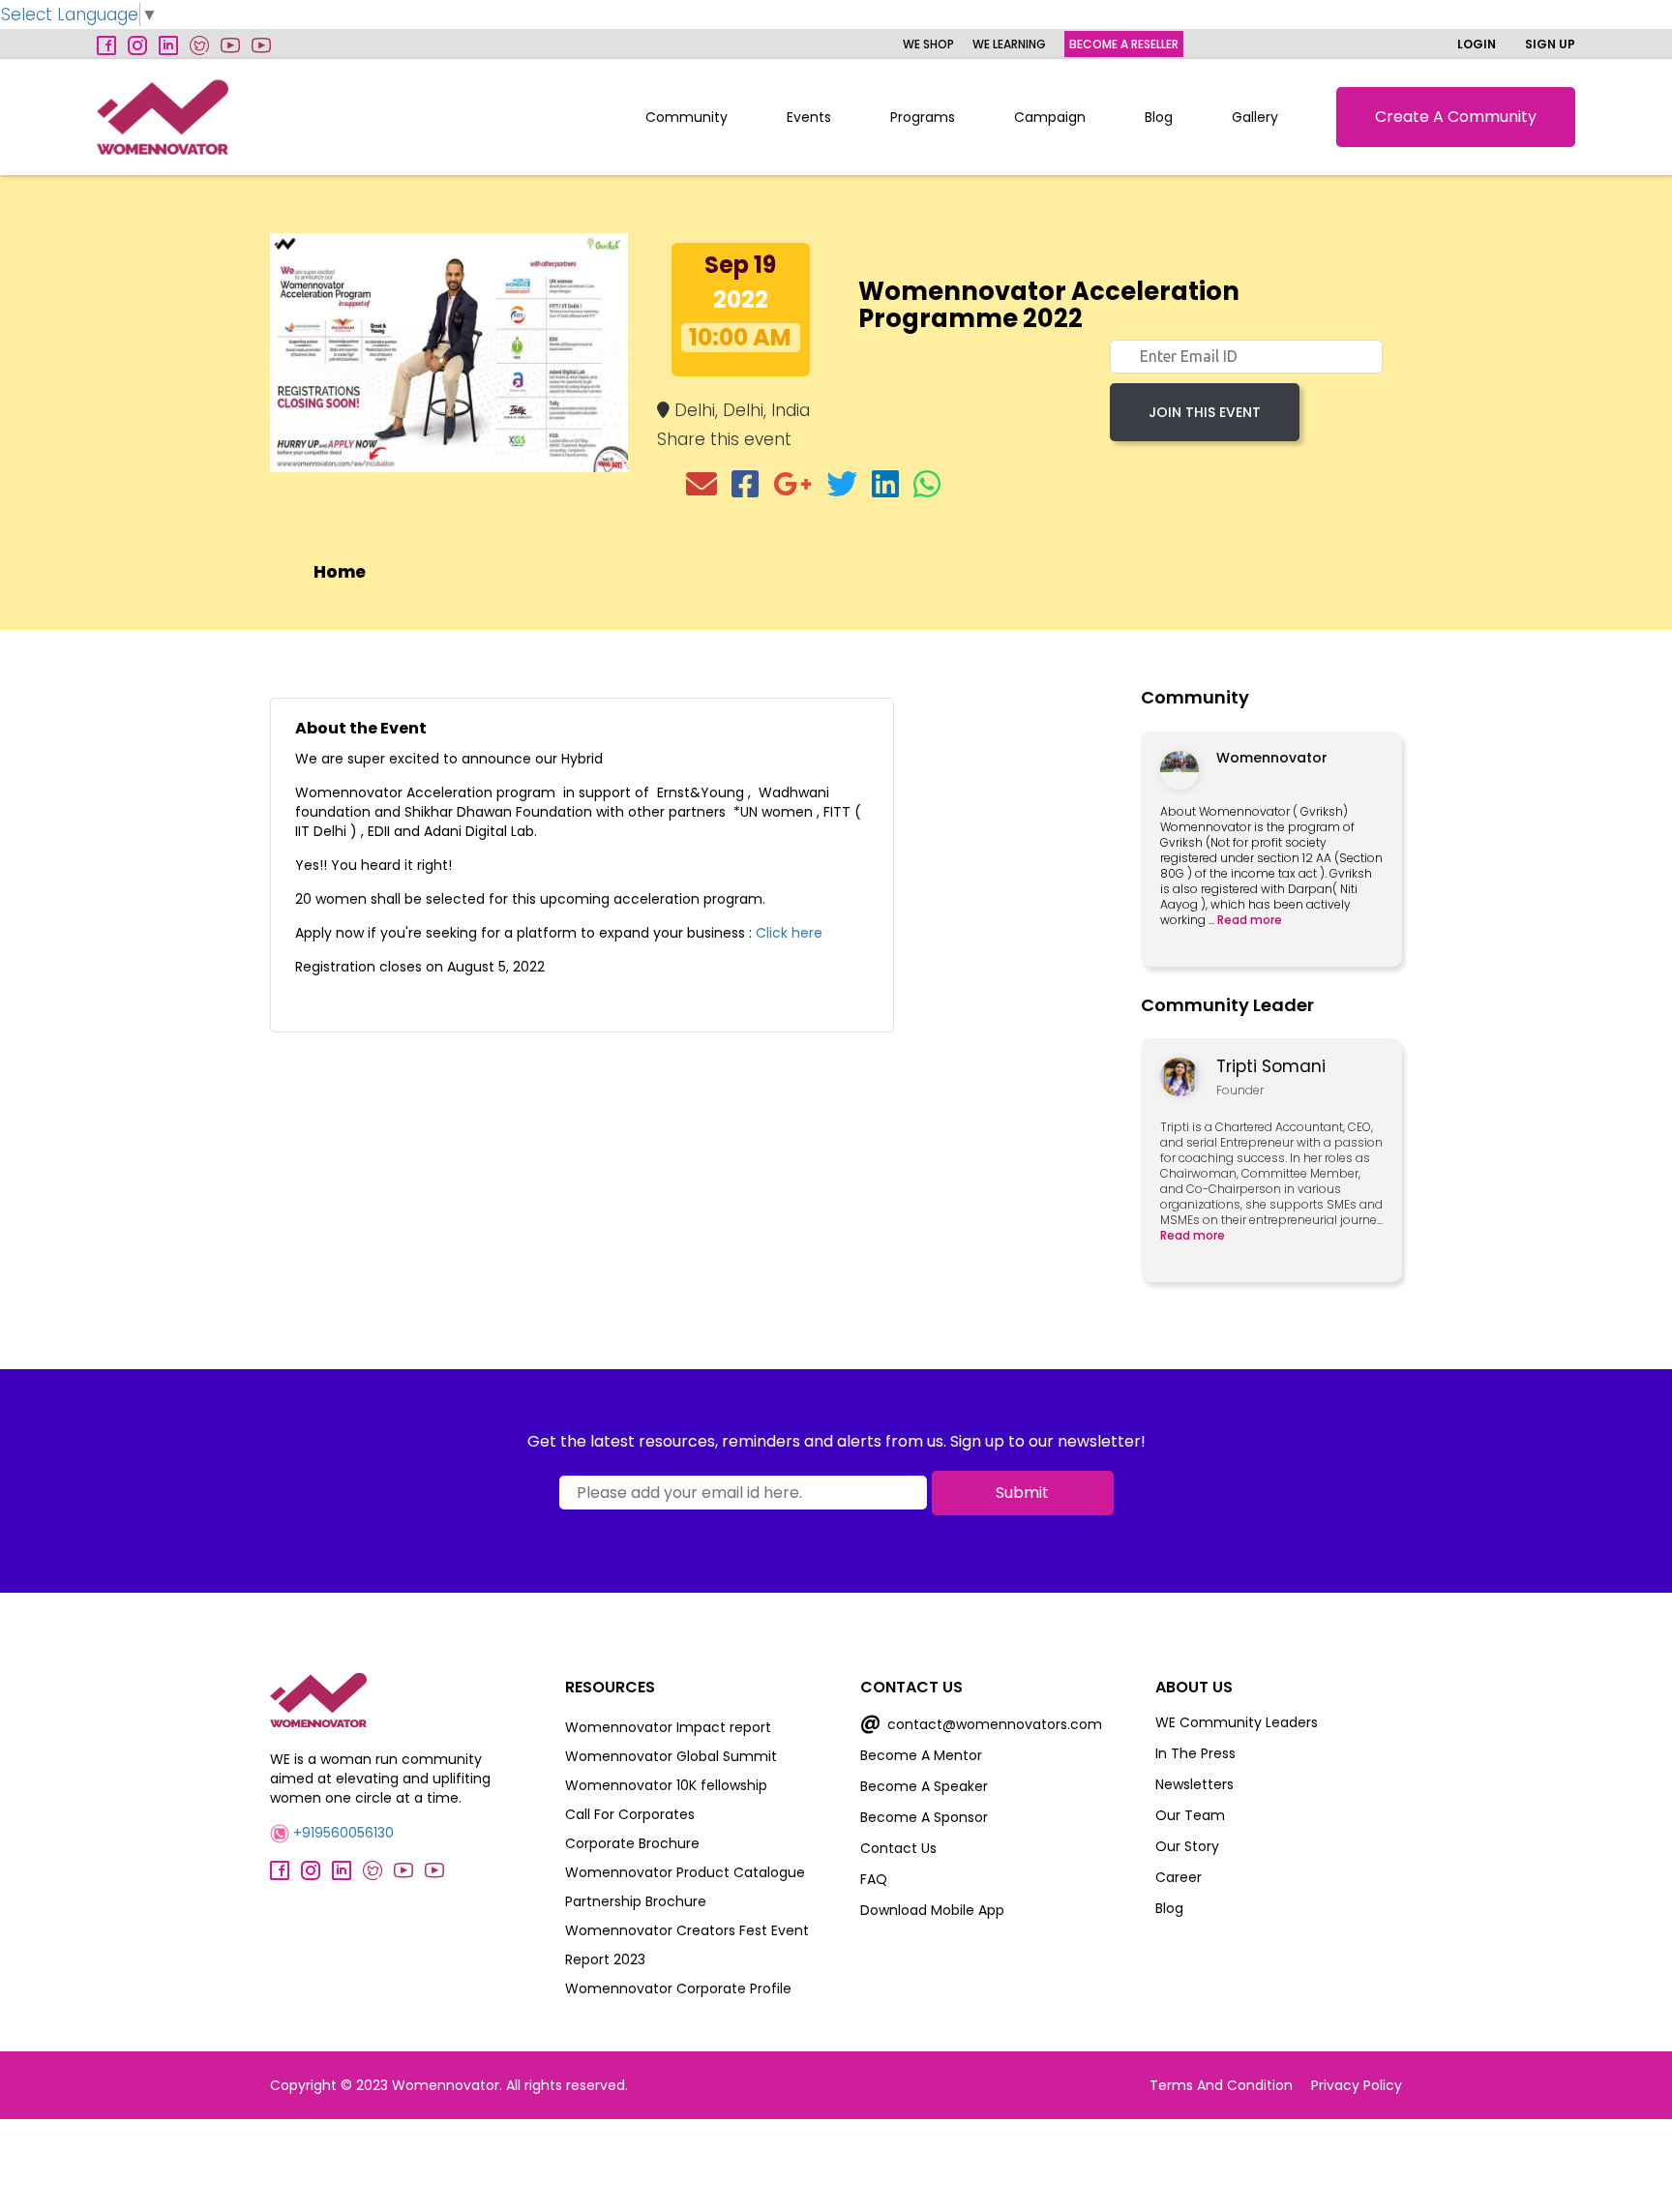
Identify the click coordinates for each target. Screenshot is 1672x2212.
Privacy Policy (1357, 2085)
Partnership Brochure (636, 1901)
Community (687, 117)
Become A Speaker (924, 1786)
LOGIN (1477, 44)
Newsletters (1194, 1784)
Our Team (1190, 1815)
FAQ (874, 1879)
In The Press (1195, 1753)
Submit (1022, 1493)
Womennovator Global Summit (671, 1756)
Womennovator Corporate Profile (678, 1988)
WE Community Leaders (1237, 1722)
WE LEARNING (1009, 44)
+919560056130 (342, 1833)
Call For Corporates (630, 1814)
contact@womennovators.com (981, 1724)
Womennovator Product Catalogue (685, 1872)
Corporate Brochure (632, 1843)
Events (809, 117)
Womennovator (1272, 758)
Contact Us (898, 1848)
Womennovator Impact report (668, 1727)
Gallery (1255, 117)
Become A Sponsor (924, 1817)
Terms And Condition (1221, 2085)
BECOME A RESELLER (1124, 44)
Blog (1159, 117)
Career (1179, 1877)
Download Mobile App (932, 1910)
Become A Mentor (921, 1755)
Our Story (1187, 1846)
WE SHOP (928, 44)
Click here (789, 933)
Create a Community (1456, 117)
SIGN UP (1550, 44)
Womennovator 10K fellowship (666, 1785)
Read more (1250, 920)
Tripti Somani (1271, 1066)
